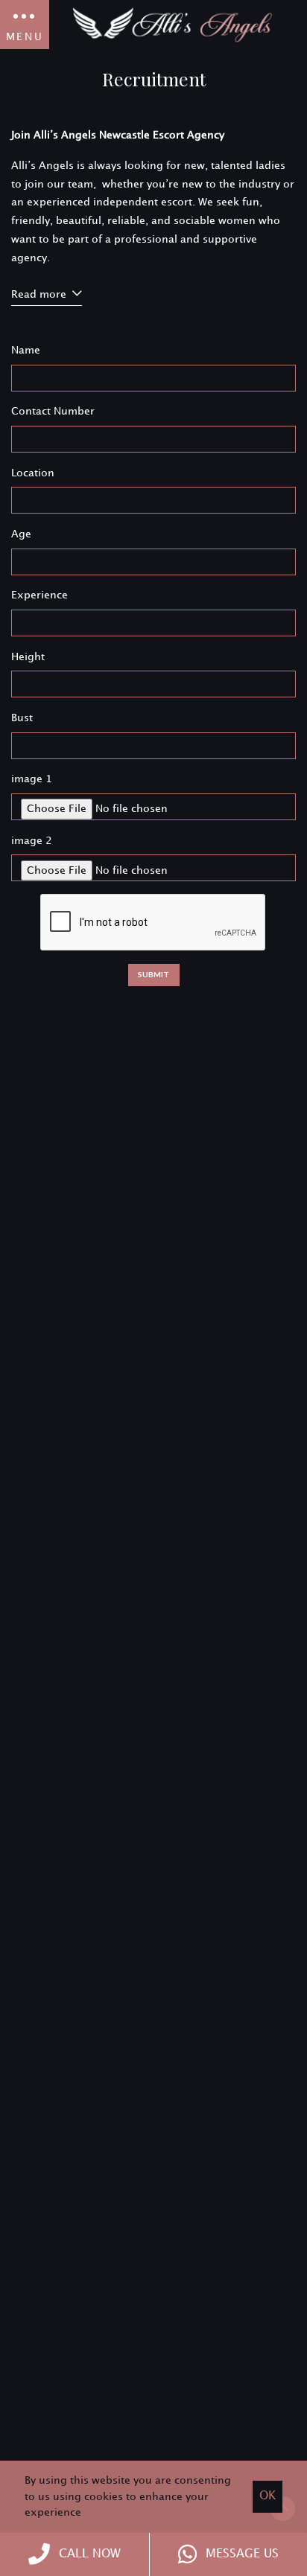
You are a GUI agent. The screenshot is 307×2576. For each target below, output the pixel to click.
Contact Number (53, 411)
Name (26, 350)
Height (28, 657)
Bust (22, 718)
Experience (39, 595)
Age (21, 534)
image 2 (32, 841)
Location (33, 473)
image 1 (32, 779)
